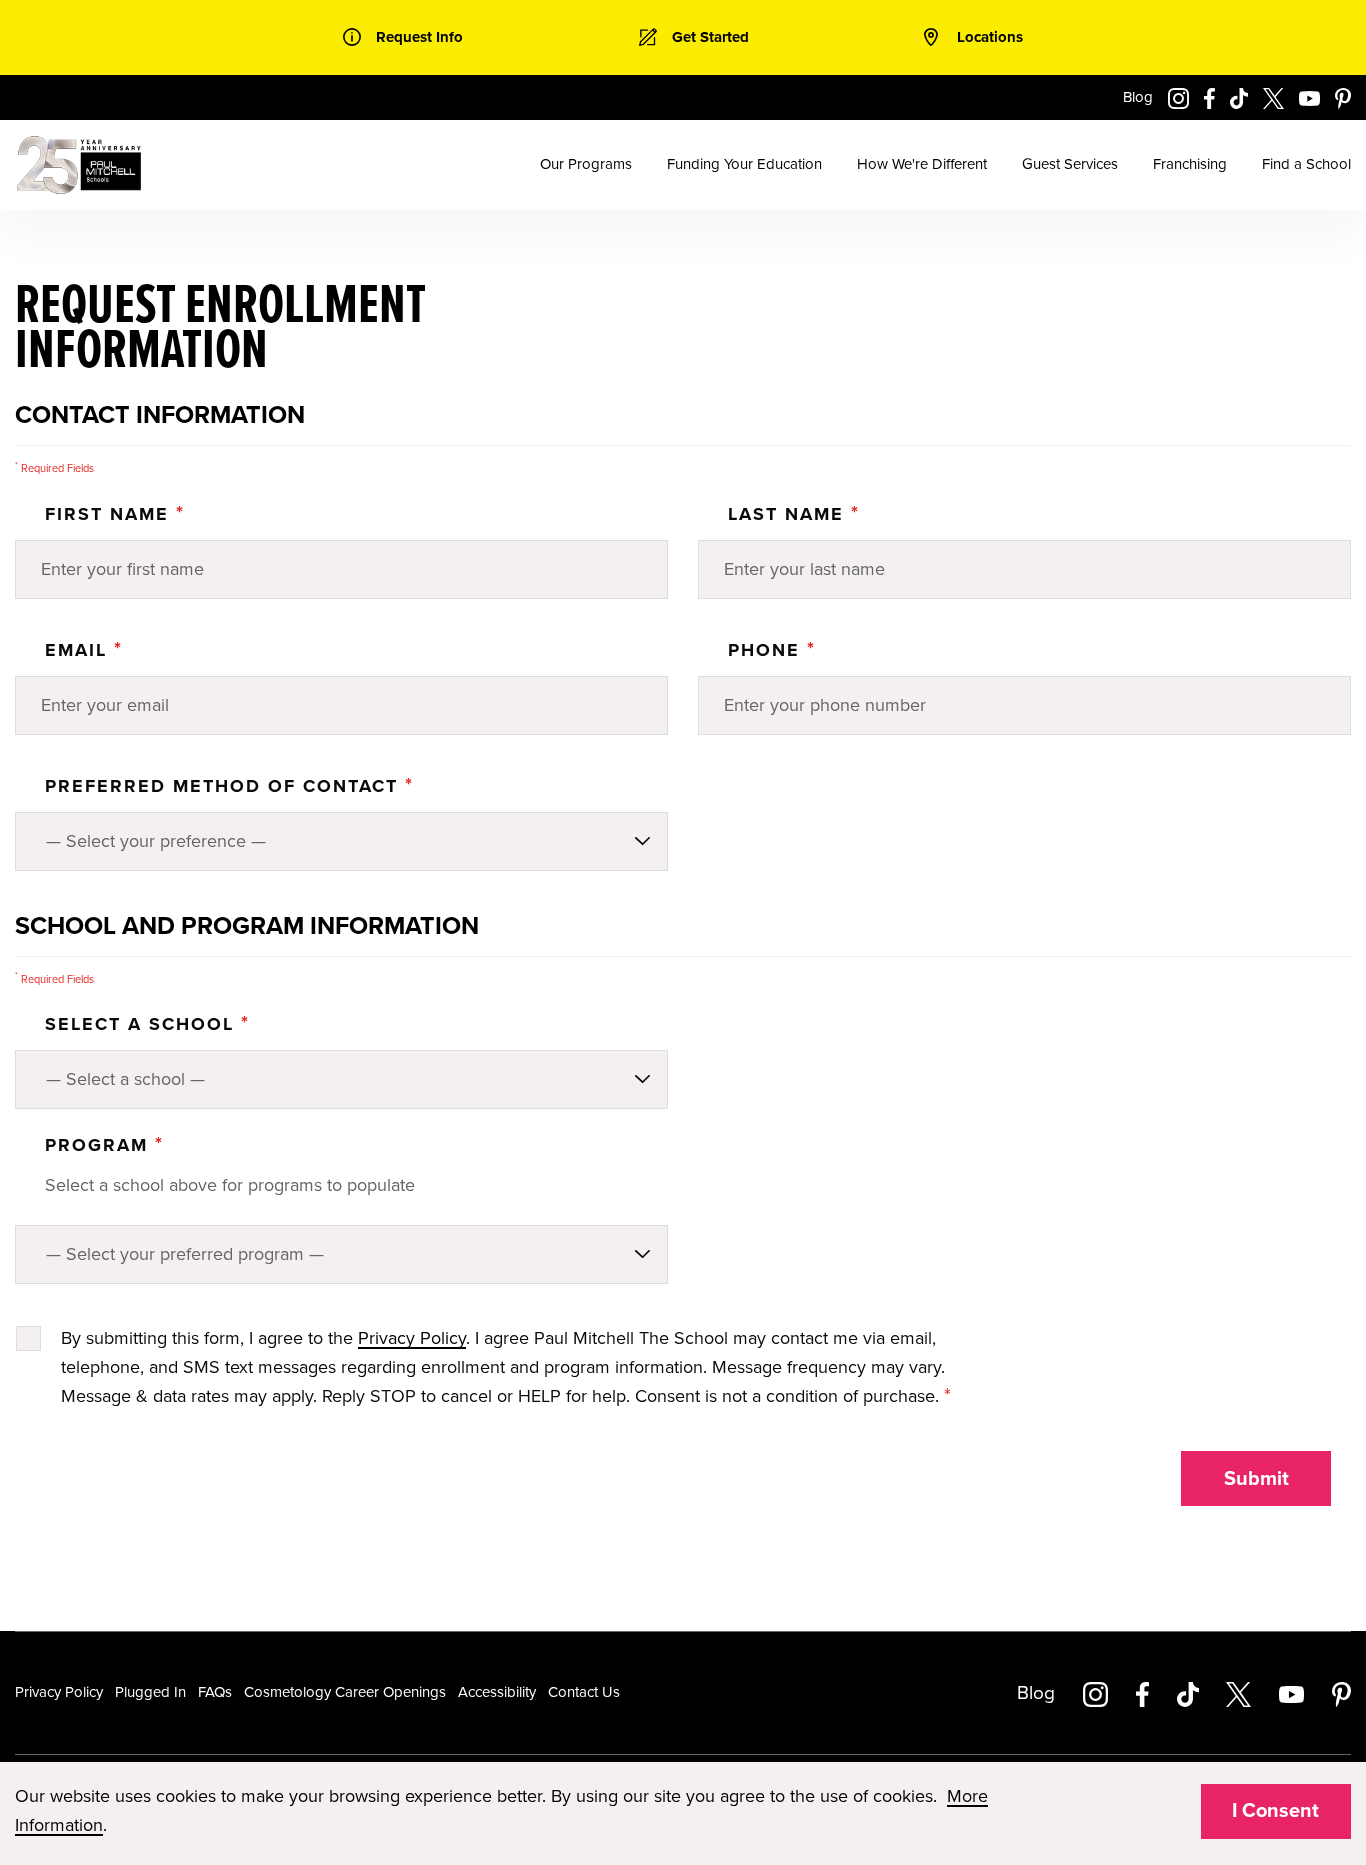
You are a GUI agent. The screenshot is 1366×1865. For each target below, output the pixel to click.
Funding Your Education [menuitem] (744, 164)
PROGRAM (104, 1145)
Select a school (147, 1024)
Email (84, 650)
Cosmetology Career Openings (345, 1692)
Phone (772, 650)
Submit (1256, 1479)
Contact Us (584, 1692)
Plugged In (150, 1692)
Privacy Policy (412, 1338)
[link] (403, 37)
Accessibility (497, 1692)
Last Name (794, 514)
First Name (115, 514)
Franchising (1190, 164)
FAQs (215, 1692)
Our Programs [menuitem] (586, 164)
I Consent (1275, 1811)
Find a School (1306, 164)
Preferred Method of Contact (229, 786)
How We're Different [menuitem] (922, 164)
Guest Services (1070, 164)
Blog (1138, 97)
